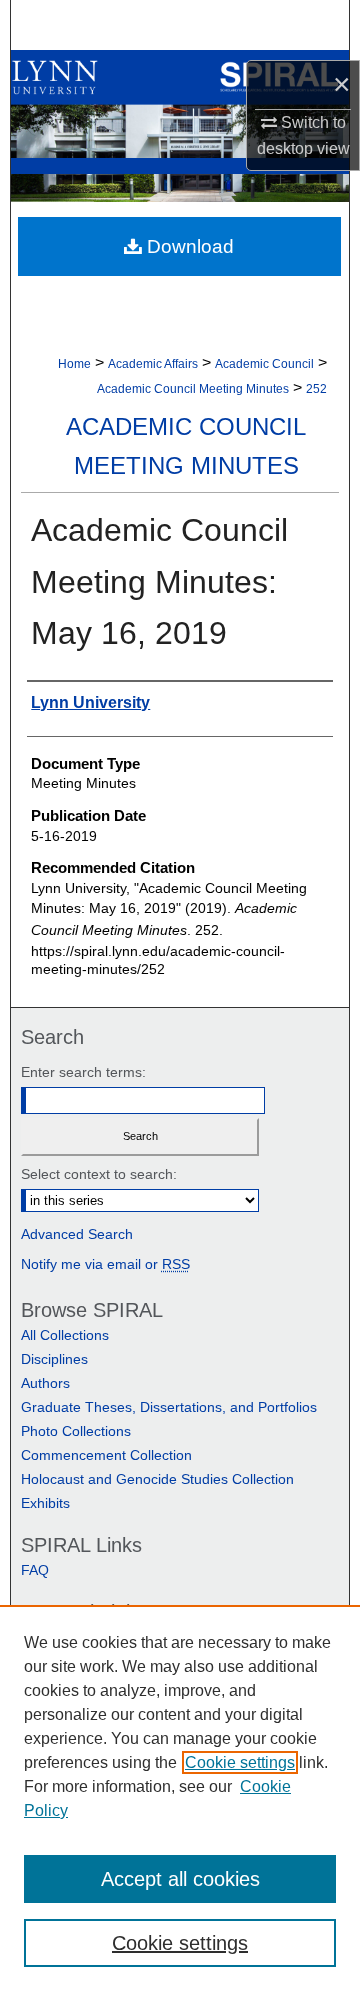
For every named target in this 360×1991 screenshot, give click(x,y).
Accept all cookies (180, 1879)
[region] (180, 1798)
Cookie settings (240, 1762)
